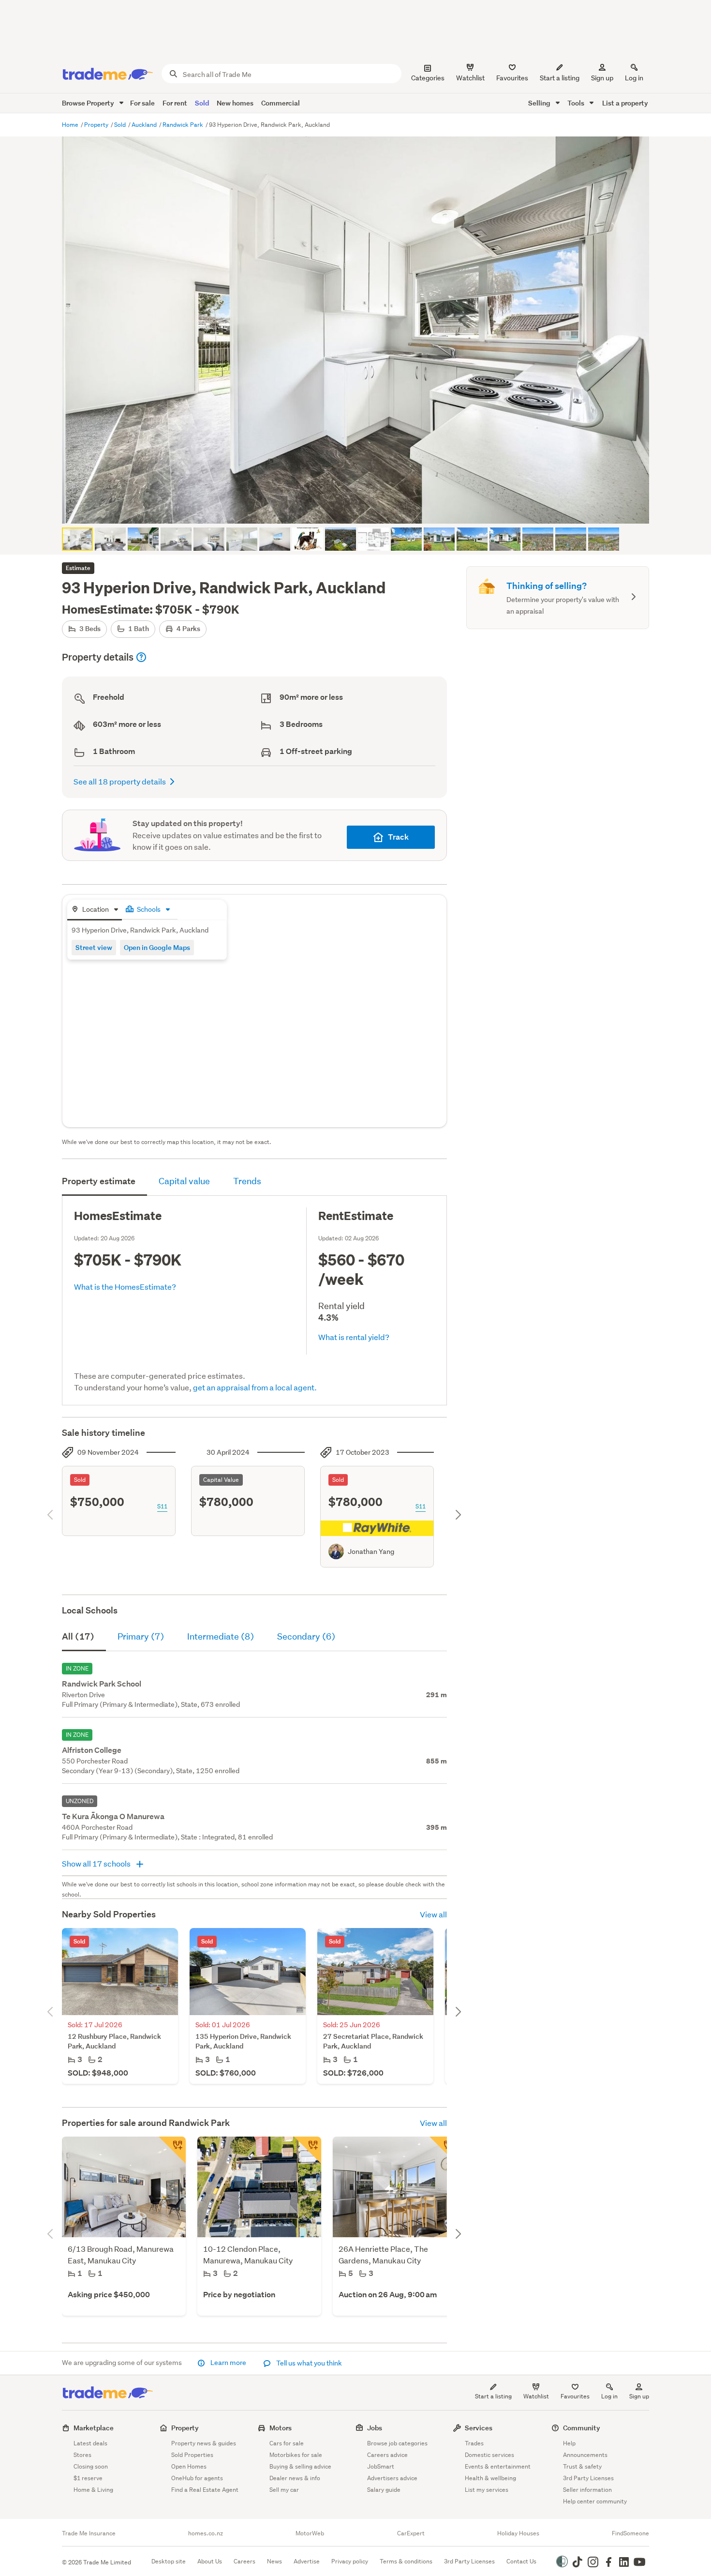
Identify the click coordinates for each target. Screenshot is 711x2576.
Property (97, 125)
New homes (235, 103)
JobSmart (381, 2466)
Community (582, 2428)
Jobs (375, 2428)
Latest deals (90, 2443)
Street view (94, 947)
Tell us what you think (308, 2363)
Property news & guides (204, 2443)
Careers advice (387, 2455)
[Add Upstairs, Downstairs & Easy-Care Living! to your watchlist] (172, 2150)
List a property (625, 103)
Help (569, 2443)
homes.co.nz (206, 2533)
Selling (540, 103)
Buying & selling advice (300, 2466)
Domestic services (489, 2455)
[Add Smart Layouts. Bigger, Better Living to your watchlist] (308, 2150)
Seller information (587, 2490)
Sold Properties (192, 2455)
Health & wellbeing (490, 2478)
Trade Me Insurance (89, 2533)
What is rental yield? (354, 1337)
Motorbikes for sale (296, 2455)
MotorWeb (310, 2533)
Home (71, 125)
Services (479, 2428)
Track (398, 837)
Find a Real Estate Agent (205, 2490)
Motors (281, 2428)
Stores (82, 2455)
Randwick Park (184, 125)
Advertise (307, 2561)
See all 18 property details (120, 781)
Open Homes (189, 2466)
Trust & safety (582, 2466)
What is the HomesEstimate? (125, 1287)
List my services (487, 2490)
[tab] (95, 910)
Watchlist (536, 2396)
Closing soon (91, 2466)
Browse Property (89, 103)
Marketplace (94, 2428)
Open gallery (361, 508)
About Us (210, 2561)
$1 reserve (88, 2478)
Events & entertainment (498, 2466)
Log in (634, 78)
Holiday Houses (518, 2533)
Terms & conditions (406, 2561)
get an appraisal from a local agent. (255, 1387)
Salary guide (384, 2490)
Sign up (602, 78)
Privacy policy (350, 2561)
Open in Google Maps (157, 947)
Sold (202, 103)
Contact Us (521, 2561)
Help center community (595, 2501)
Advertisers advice (392, 2478)
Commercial (281, 103)
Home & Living (93, 2490)
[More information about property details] (141, 657)
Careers (244, 2561)
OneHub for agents (197, 2478)
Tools (577, 103)
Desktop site (169, 2561)
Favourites (575, 2396)
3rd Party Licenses (588, 2478)
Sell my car (284, 2490)
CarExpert (411, 2533)
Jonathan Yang (371, 1552)
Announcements (585, 2455)
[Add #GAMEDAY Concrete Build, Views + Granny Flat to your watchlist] (443, 2150)
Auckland (145, 125)
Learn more (228, 2363)
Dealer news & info (295, 2478)
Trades (474, 2443)
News (274, 2561)
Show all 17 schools (97, 1863)
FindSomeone (630, 2533)
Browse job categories (397, 2443)
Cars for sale (287, 2443)
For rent (175, 103)
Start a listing (493, 2396)
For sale (142, 103)
